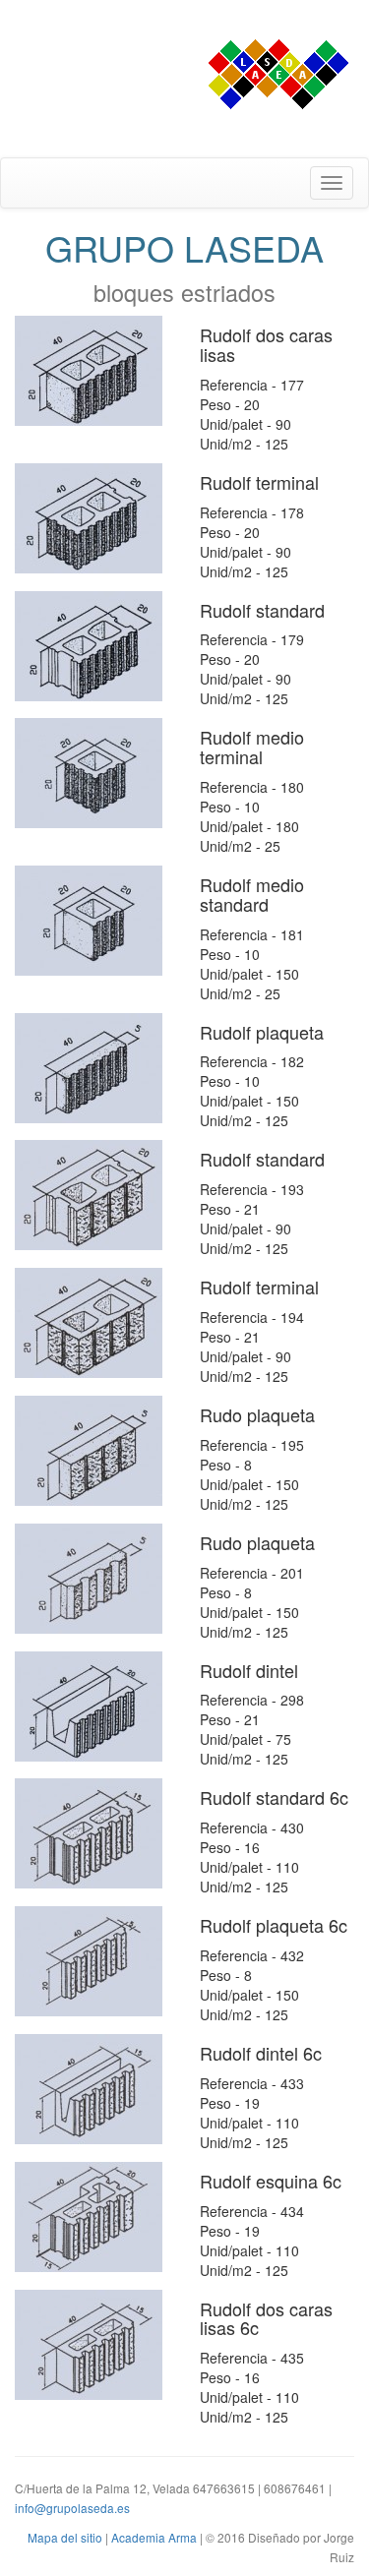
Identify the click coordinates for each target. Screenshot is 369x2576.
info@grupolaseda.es (72, 2508)
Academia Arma (154, 2537)
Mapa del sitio (65, 2537)
